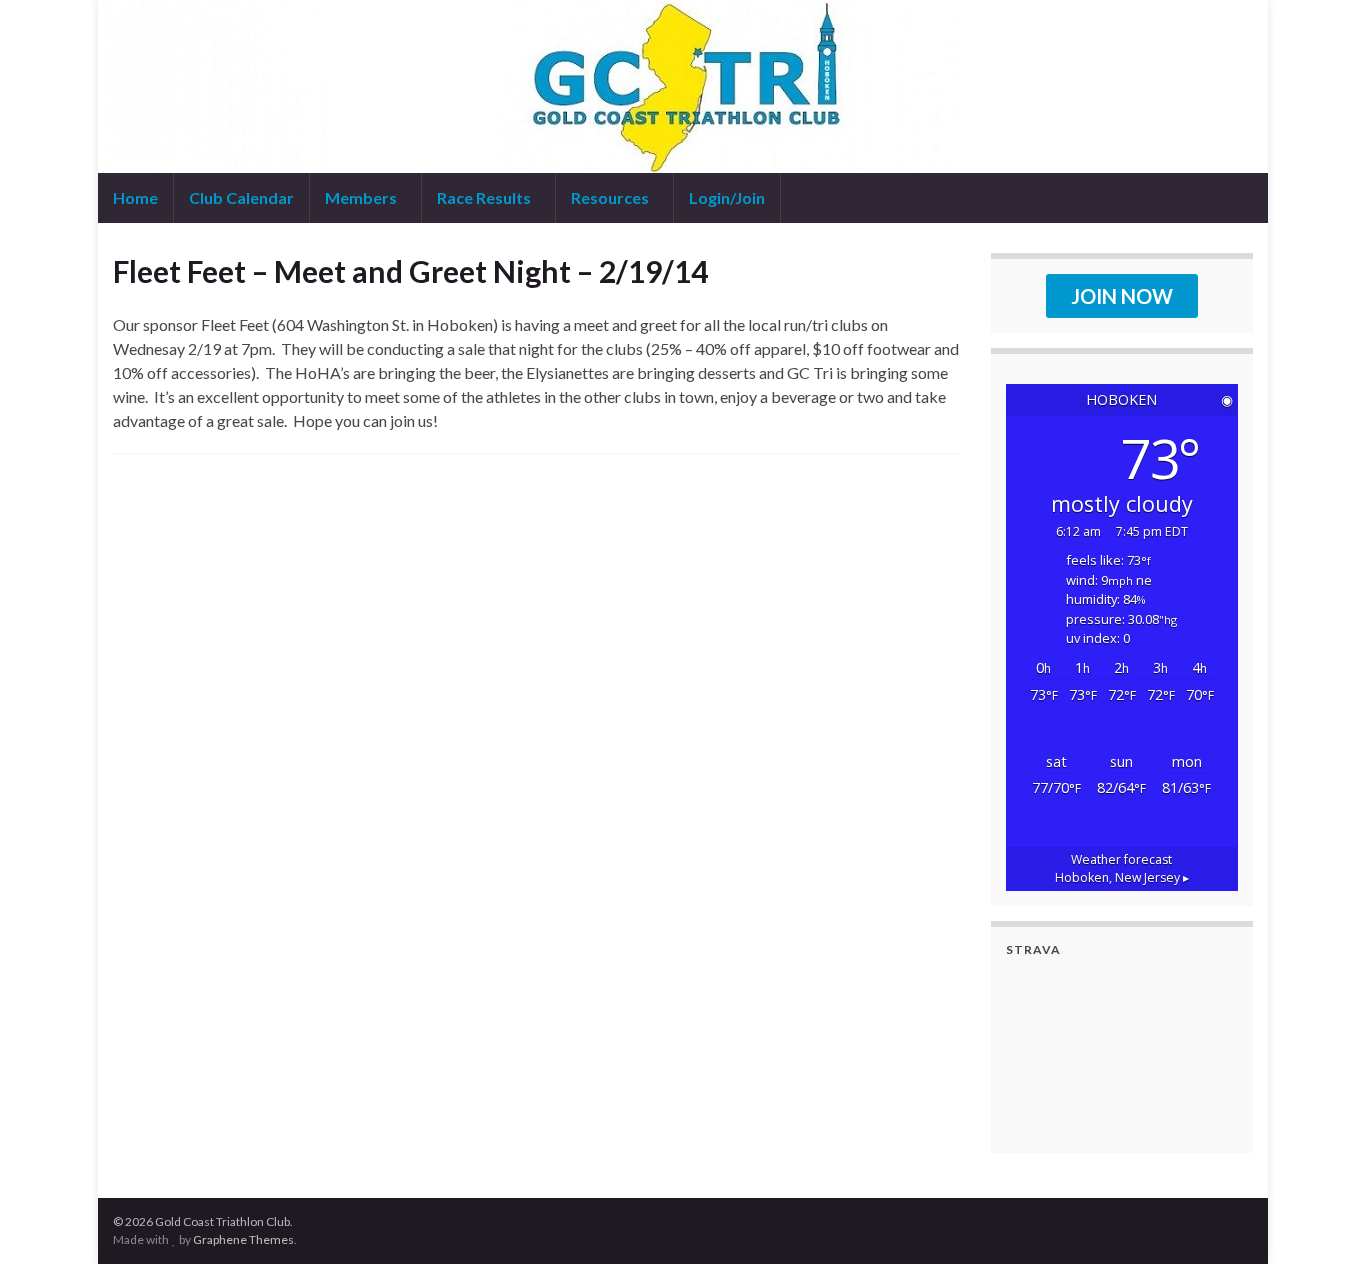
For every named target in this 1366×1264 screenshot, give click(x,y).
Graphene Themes (243, 1239)
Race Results (485, 197)
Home (135, 197)
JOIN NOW (1122, 296)
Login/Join (727, 197)
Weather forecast (1122, 868)
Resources (611, 197)
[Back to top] (1321, 1219)
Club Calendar (241, 197)
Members (362, 197)
